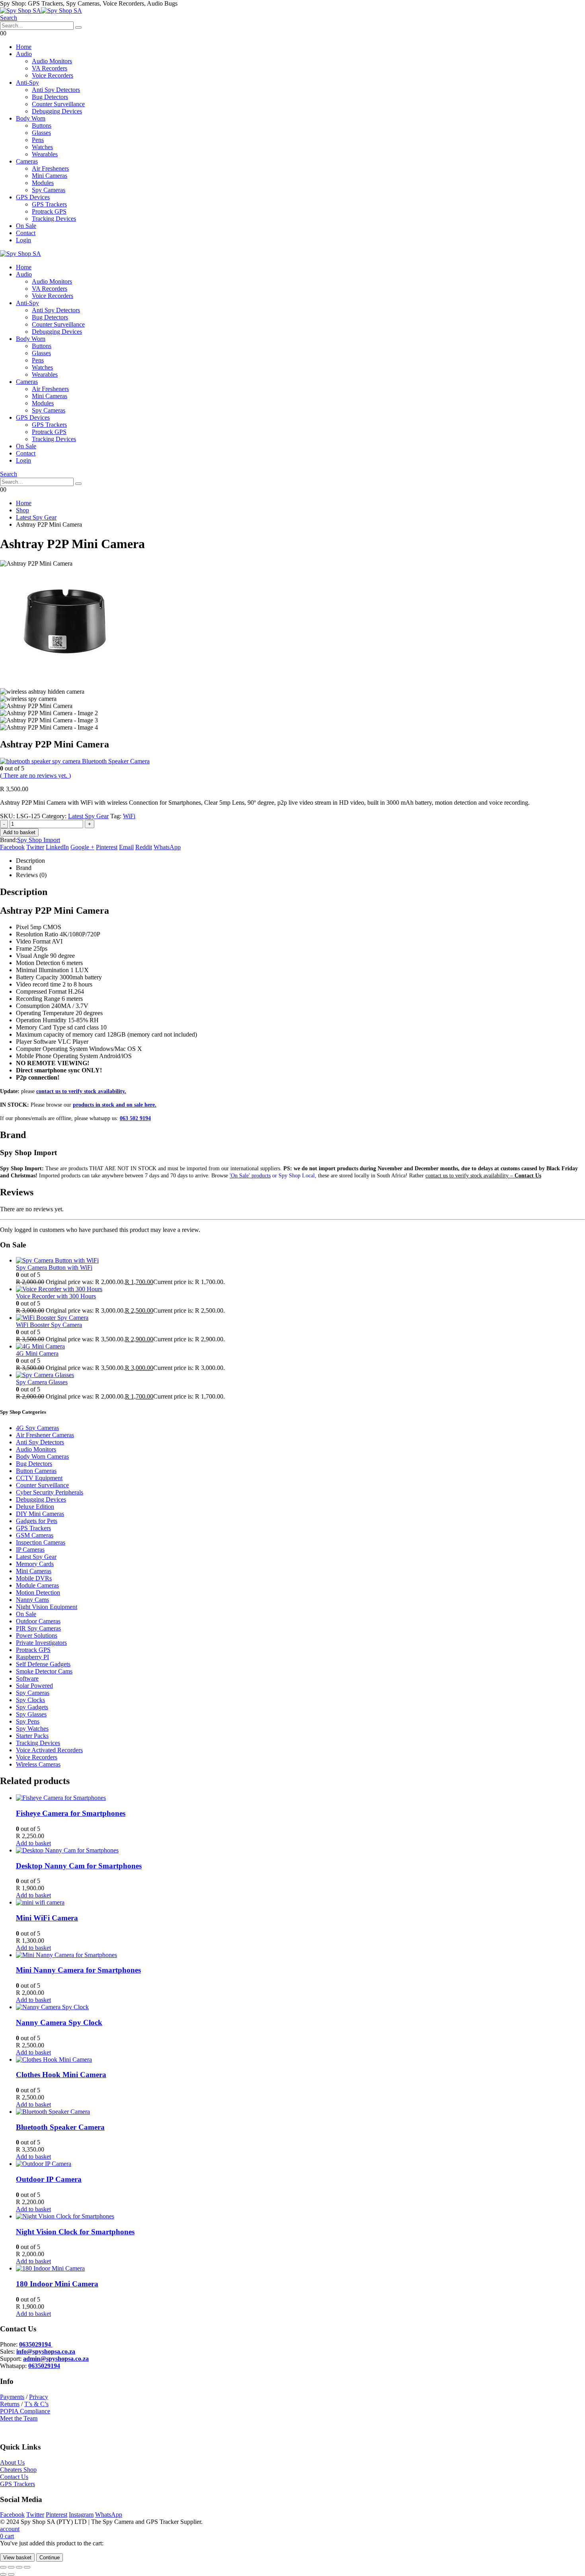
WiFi (129, 816)
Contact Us (14, 2477)
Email (126, 847)
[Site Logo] (41, 11)
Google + (82, 847)
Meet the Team (19, 2418)
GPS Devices (33, 197)
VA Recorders (50, 68)
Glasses (41, 133)
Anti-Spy (27, 83)
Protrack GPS (49, 211)
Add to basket (19, 832)
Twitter (35, 847)
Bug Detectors (50, 97)
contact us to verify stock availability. (81, 1091)
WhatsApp (167, 847)
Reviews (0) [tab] (31, 875)
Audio (24, 54)
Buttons (42, 125)
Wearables (45, 154)
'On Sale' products (250, 1176)
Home (24, 47)
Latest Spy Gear (88, 816)
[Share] (19, 2567)
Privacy (39, 2397)
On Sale (26, 226)
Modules (43, 183)
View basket (17, 2558)
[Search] (78, 27)
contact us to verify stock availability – (483, 1176)
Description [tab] (30, 861)
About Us (12, 2462)
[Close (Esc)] (27, 2567)
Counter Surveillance (58, 104)
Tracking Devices (54, 219)
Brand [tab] (24, 868)
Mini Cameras (50, 176)
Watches (42, 147)
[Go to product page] (300, 1261)
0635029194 (44, 2366)
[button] (9, 18)
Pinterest (107, 847)
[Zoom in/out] (3, 2567)
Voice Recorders (53, 75)
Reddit (144, 847)
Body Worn (31, 118)
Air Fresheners (50, 168)
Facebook (12, 847)
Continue (50, 2558)
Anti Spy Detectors (56, 90)
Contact (26, 233)
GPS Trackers (49, 204)
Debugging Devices (57, 111)
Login (23, 240)
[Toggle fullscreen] (11, 2567)
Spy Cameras (49, 190)
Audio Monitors (52, 61)
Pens (38, 140)
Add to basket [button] (33, 1843)
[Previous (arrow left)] (3, 2574)
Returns (10, 2404)
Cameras (27, 161)
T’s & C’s (36, 2404)
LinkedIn (57, 847)
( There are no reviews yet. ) (35, 775)
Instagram (81, 2515)
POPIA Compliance (25, 2411)
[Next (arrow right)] (11, 2574)
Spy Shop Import (39, 840)
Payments (12, 2397)
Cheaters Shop (18, 2470)
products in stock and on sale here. (115, 1105)
